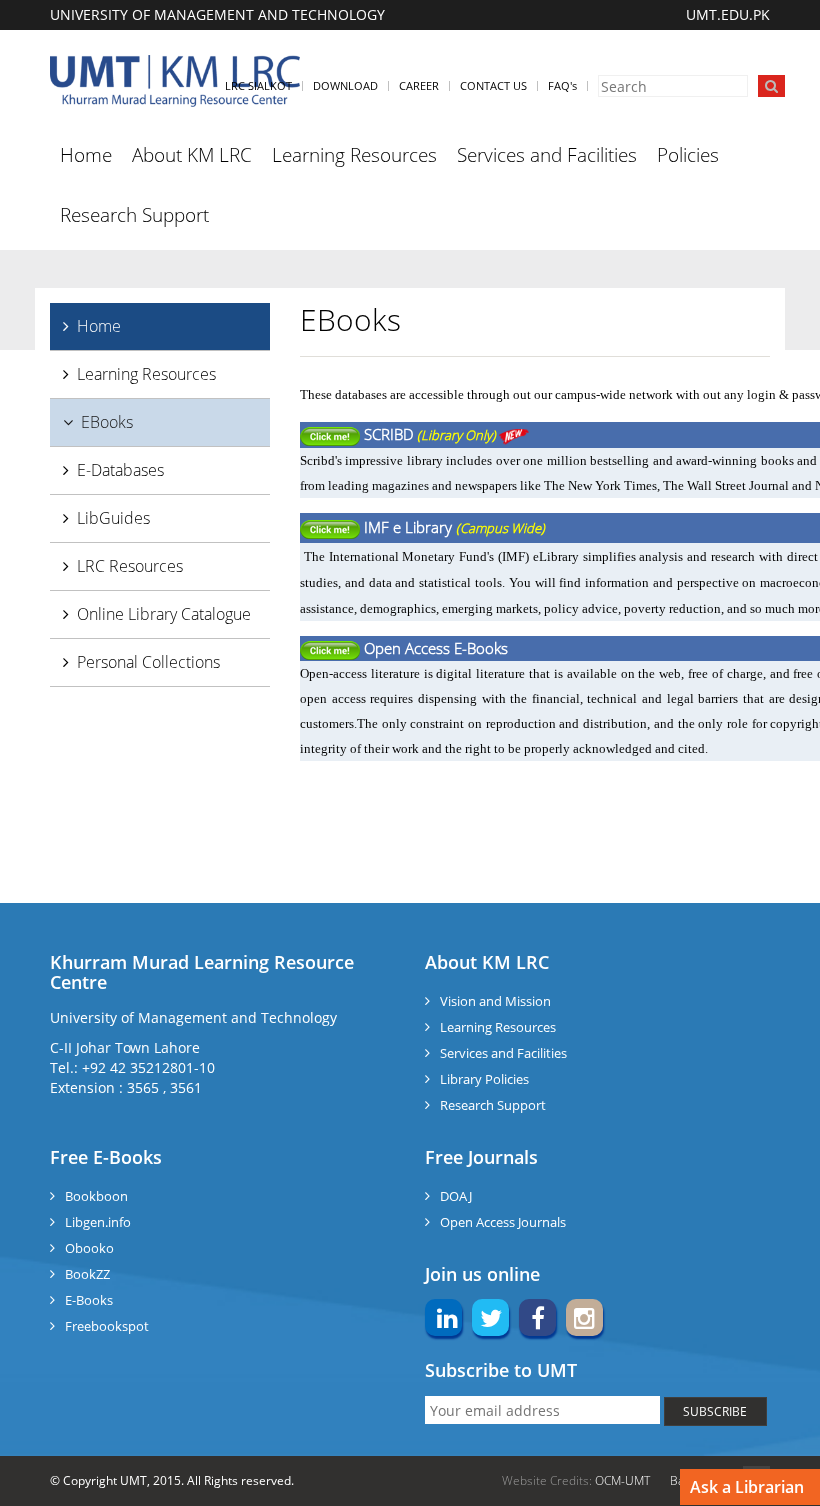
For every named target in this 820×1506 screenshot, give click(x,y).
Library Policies (484, 1079)
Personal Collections (148, 662)
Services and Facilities (547, 155)
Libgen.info (98, 1222)
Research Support (134, 215)
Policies (688, 155)
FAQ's (562, 85)
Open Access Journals (503, 1222)
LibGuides (113, 518)
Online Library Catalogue (164, 614)
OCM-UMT (622, 1480)
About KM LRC (192, 155)
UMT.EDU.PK (728, 14)
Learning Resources (354, 155)
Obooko (89, 1248)
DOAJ (456, 1196)
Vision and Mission (495, 1001)
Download (345, 85)
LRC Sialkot (258, 85)
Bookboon (96, 1196)
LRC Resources (130, 566)
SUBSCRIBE (715, 1411)
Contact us (493, 85)
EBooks (107, 422)
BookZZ (87, 1274)
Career (419, 85)
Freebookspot (107, 1326)
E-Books (89, 1300)
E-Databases (120, 470)
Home (86, 155)
